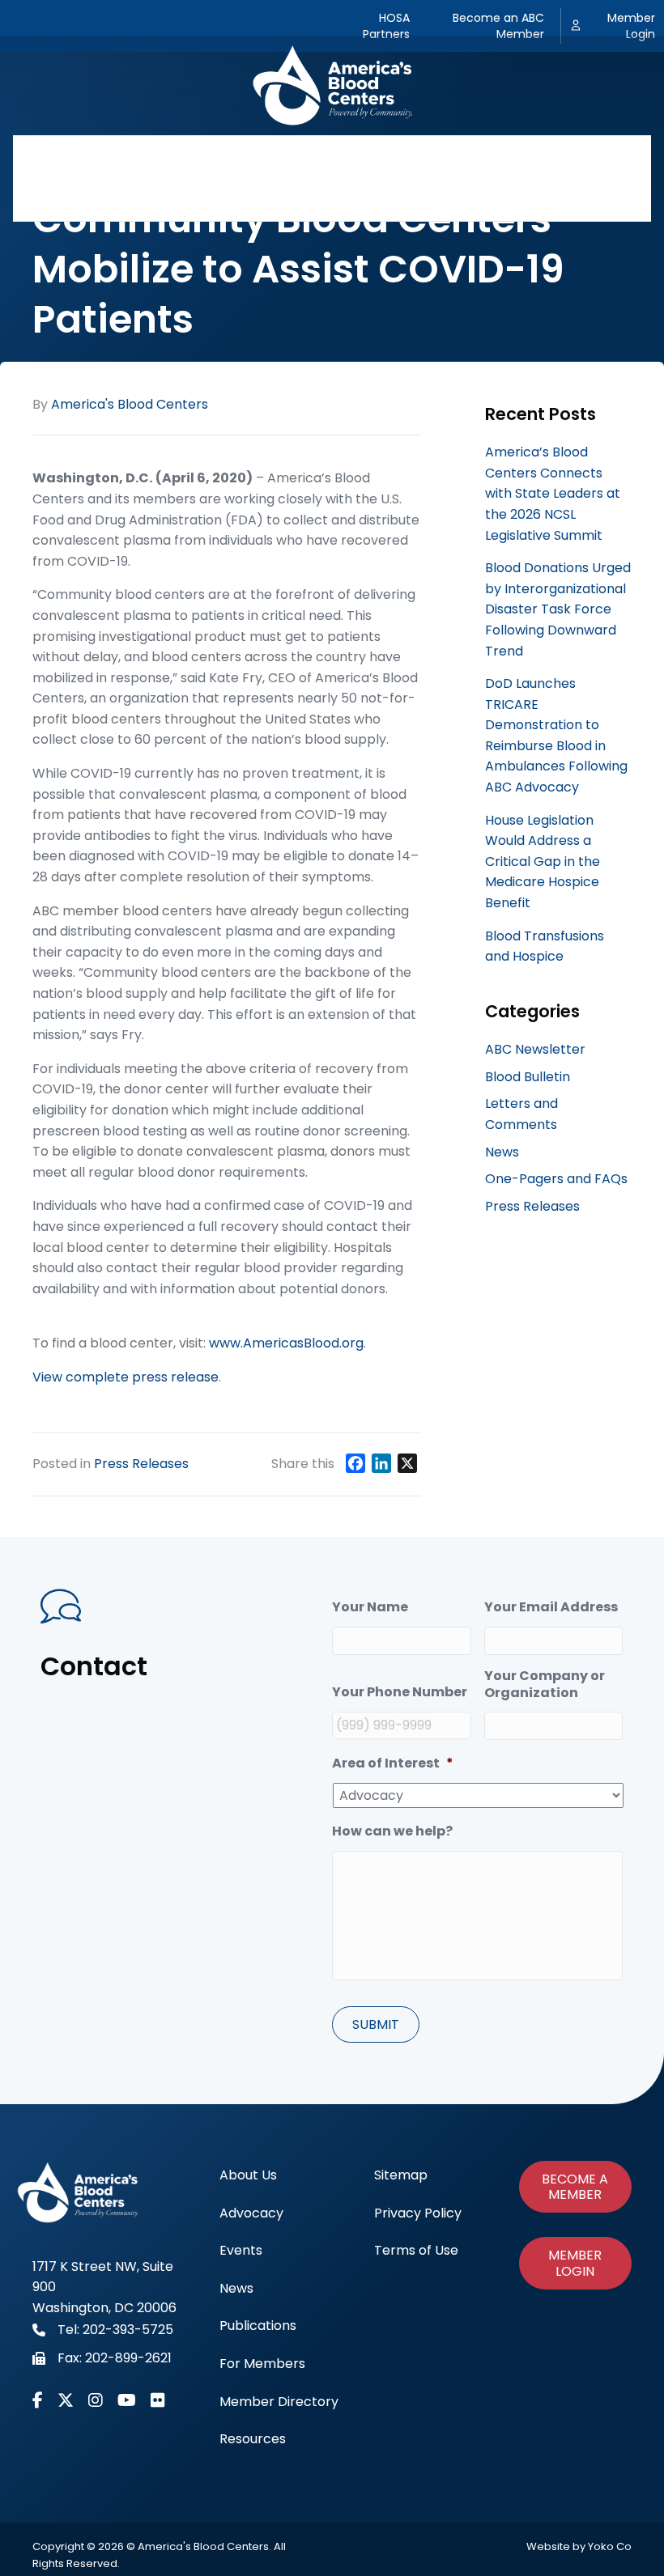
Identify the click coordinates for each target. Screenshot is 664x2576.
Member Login (631, 26)
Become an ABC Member (498, 26)
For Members (538, 157)
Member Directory (285, 199)
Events (281, 157)
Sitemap (401, 2175)
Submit (376, 2024)
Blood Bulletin (528, 1077)
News (347, 157)
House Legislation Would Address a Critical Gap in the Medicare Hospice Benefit (543, 861)
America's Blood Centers (130, 404)
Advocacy (200, 157)
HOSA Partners (386, 26)
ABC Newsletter (535, 1049)
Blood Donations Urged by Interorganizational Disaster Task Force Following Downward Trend (558, 609)
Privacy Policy (418, 2213)
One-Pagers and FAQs (556, 1179)
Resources (406, 199)
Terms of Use (416, 2250)
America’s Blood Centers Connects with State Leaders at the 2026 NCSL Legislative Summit (553, 493)
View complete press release (126, 1377)
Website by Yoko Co (579, 2546)
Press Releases (141, 1464)
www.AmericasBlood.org (286, 1343)
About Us (111, 157)
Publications (430, 157)
